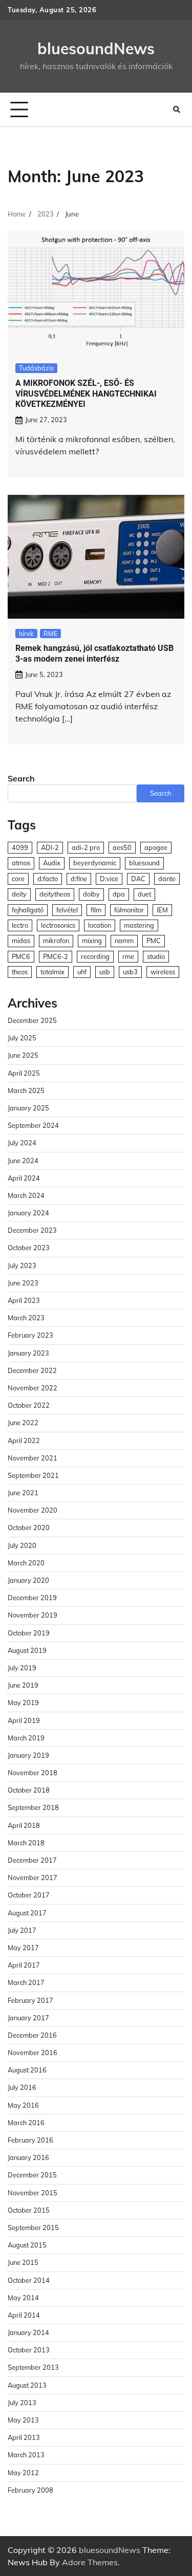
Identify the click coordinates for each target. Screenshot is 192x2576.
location (100, 925)
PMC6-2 (56, 956)
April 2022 (24, 1440)
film (96, 910)
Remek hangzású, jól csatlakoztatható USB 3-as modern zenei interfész (94, 653)
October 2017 (29, 1895)
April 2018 (24, 1825)
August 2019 (27, 1650)
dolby (91, 894)
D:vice (109, 879)
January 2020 (28, 1580)
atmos (21, 863)
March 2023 (26, 1318)
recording (95, 956)
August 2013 (27, 2385)
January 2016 (28, 2157)
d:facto (48, 879)
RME (50, 634)
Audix (52, 863)
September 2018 (33, 1807)
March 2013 (26, 2455)
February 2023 (30, 1335)
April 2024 (24, 1178)
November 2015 (33, 2193)
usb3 (130, 972)
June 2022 (23, 1423)
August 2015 (27, 2245)
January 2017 (28, 2018)
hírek (26, 634)
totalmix (52, 972)
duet (144, 894)
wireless (163, 972)
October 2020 (29, 1527)
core (18, 879)
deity (19, 894)
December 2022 (32, 1370)
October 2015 (29, 2210)
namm (124, 941)
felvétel (67, 910)
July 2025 (22, 1038)
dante (167, 879)
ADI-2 (50, 847)
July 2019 (22, 1668)
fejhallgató (28, 910)
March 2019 (26, 1738)
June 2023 (23, 1283)
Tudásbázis (36, 368)
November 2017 (33, 1878)
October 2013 (29, 2350)
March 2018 (26, 1843)
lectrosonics (58, 925)
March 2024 (26, 1195)
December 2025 (32, 1020)
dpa (119, 894)
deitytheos (55, 894)
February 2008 (30, 2490)
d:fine (79, 879)
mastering (139, 925)
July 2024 (22, 1143)
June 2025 (23, 1055)
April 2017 (24, 1965)
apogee (156, 847)
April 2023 (24, 1300)
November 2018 (33, 1773)
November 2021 (33, 1458)
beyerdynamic (95, 863)
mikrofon (56, 941)
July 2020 (22, 1545)
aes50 (122, 847)
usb (105, 972)
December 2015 (32, 2175)
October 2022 (29, 1405)
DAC (138, 879)
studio (156, 956)
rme (128, 956)
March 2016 (26, 2123)
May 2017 (23, 1948)
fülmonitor (129, 910)
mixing (92, 941)
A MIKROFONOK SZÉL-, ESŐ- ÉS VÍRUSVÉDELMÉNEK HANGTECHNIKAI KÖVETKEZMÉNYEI (86, 394)
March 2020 (26, 1563)
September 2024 (33, 1125)
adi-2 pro (86, 847)
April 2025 (24, 1073)
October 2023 (29, 1248)
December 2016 (32, 2035)
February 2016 (30, 2140)
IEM (162, 910)
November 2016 (33, 2053)
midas (21, 941)
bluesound (144, 863)
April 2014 (24, 2315)
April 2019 (24, 1720)
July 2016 (22, 2087)
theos (20, 972)
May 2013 (23, 2420)
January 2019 (28, 1755)
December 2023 (32, 1230)
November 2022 (33, 1388)
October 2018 (29, 1790)
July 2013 (22, 2403)
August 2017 (27, 1913)
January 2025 (28, 1108)
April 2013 (24, 2437)
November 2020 (33, 1510)
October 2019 (29, 1633)
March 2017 (26, 1982)
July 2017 (22, 1930)
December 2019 (32, 1598)
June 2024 (23, 1161)
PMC (154, 941)
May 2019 (23, 1702)
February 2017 (30, 2000)
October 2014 (29, 2280)
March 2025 (26, 1090)
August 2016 (27, 2070)
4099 (20, 847)
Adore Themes (90, 2562)
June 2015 (23, 2262)
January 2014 (28, 2332)
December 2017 (32, 1860)
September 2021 (33, 1475)
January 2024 (28, 1213)
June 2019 (23, 1685)
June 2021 (23, 1493)
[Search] (177, 110)
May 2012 (23, 2473)
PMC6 (21, 956)
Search (21, 778)
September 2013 (33, 2367)
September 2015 (33, 2228)
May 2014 (23, 2298)
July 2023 (22, 1265)
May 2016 (23, 2105)
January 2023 (28, 1353)
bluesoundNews (96, 49)
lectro (20, 925)
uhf (82, 972)
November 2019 (33, 1615)
